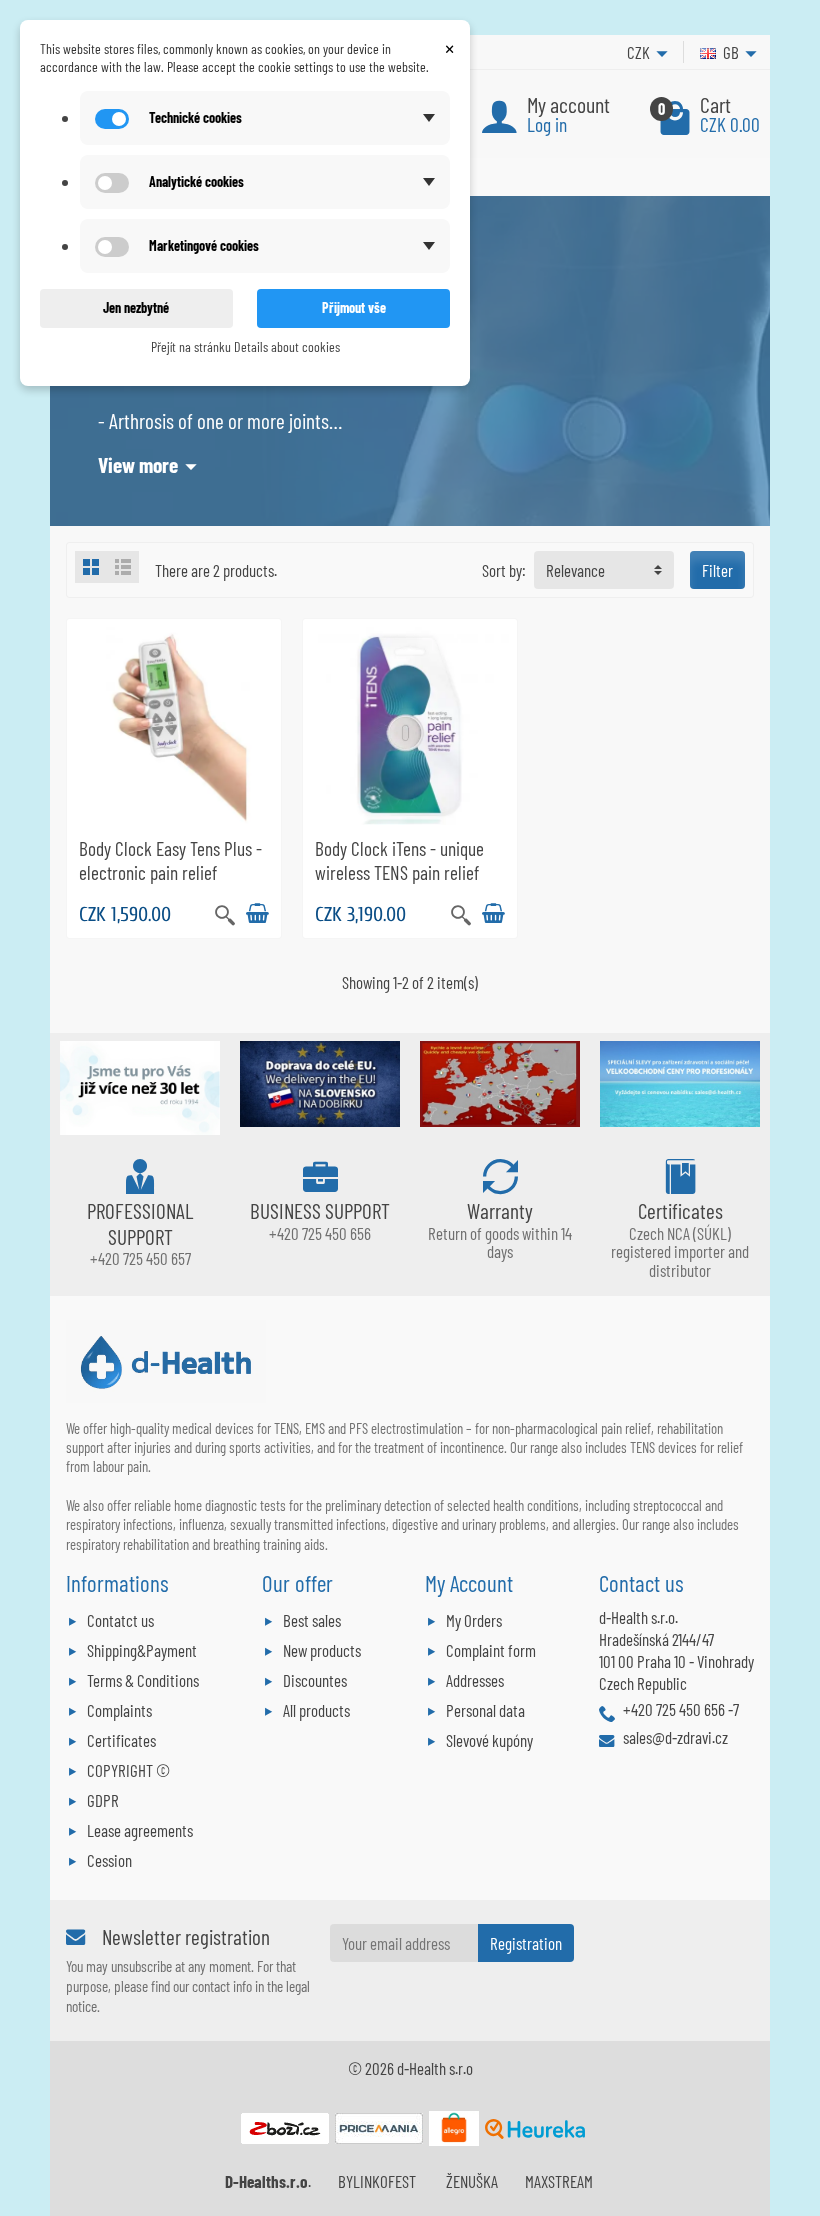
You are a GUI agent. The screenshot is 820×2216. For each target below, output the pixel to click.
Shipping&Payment (142, 1650)
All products (316, 1710)
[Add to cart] (257, 914)
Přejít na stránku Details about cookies (245, 346)
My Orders (474, 1620)
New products (322, 1650)
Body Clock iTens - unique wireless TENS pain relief (399, 860)
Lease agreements (140, 1830)
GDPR (103, 1800)
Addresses (475, 1680)
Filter (717, 570)
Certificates (121, 1740)
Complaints (119, 1710)
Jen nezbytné (136, 307)
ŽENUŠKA (472, 2181)
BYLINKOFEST (377, 2181)
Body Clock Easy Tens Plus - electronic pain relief (170, 860)
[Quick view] (225, 913)
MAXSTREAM (559, 2181)
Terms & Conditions (143, 1680)
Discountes (315, 1680)
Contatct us (120, 1620)
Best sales (312, 1620)
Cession (109, 1860)
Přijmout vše (354, 307)
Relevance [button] (575, 570)
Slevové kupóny (489, 1740)
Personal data (485, 1710)
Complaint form (491, 1650)
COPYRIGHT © (128, 1770)
